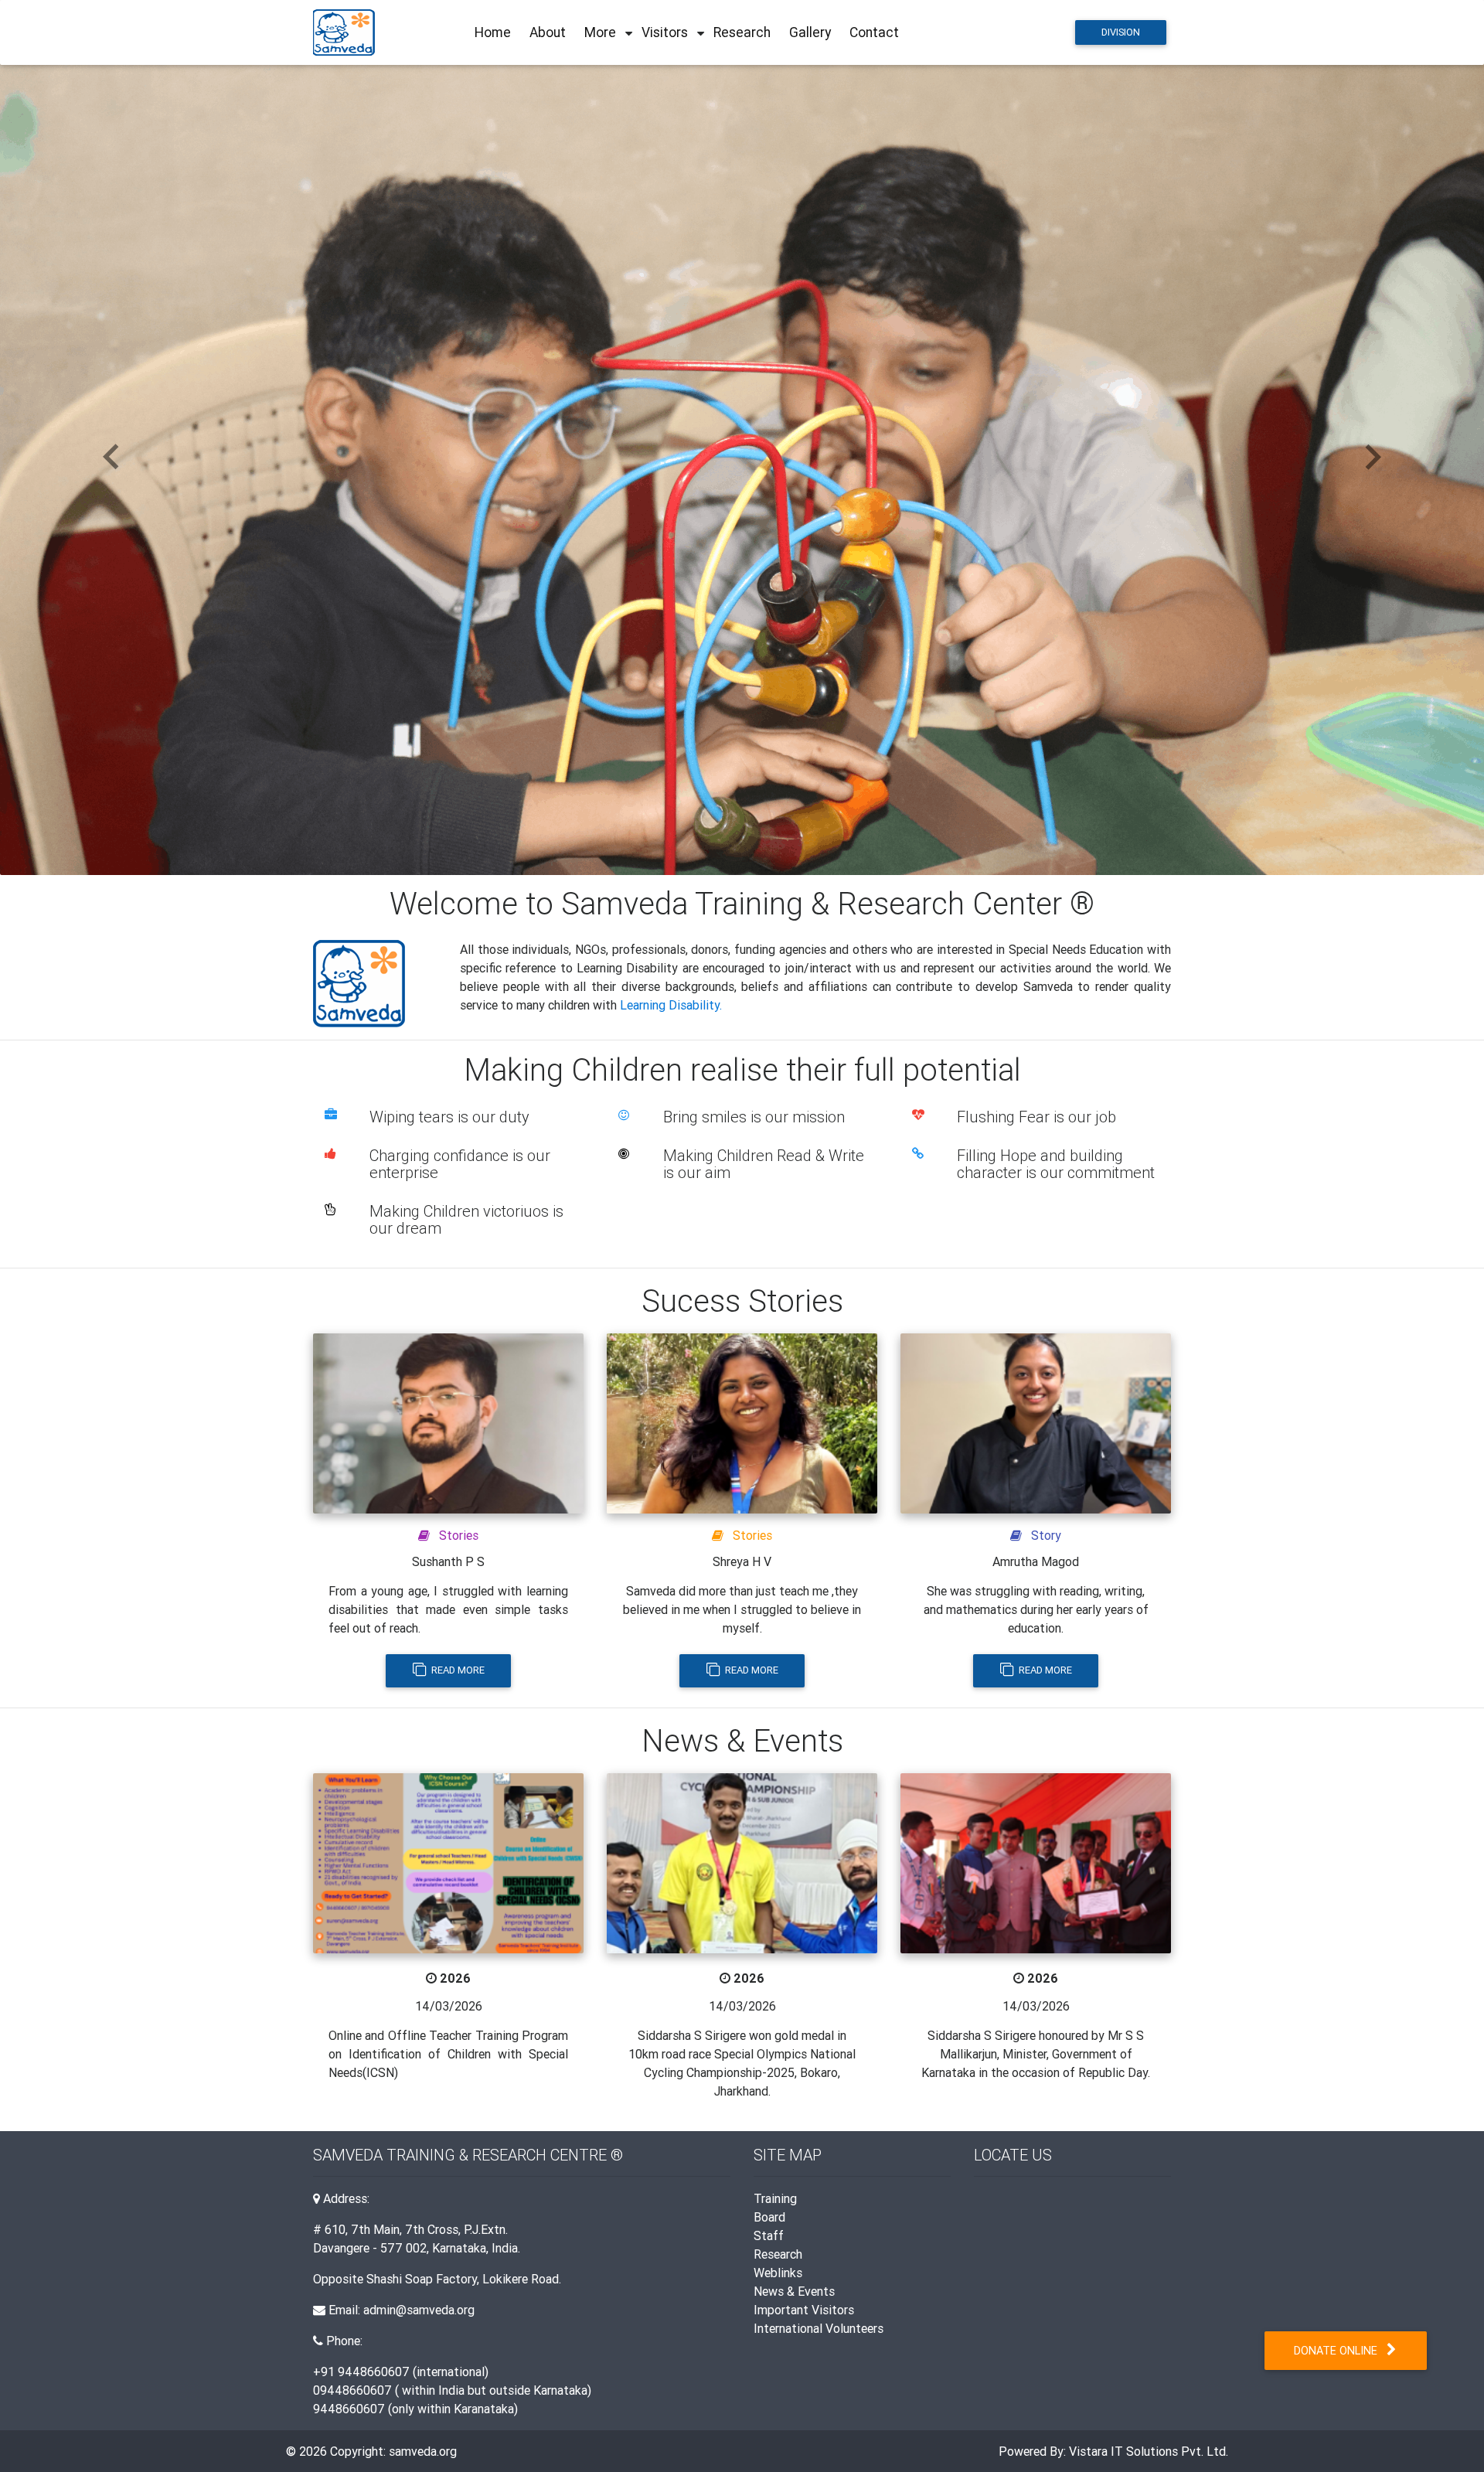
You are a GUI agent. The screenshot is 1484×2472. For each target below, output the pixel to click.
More (600, 32)
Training (775, 2198)
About (548, 32)
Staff (769, 2235)
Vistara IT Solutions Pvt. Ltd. (1149, 2451)
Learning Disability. (671, 1005)
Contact (874, 32)
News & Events (794, 2291)
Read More (457, 1670)
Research (742, 32)
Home (493, 32)
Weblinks (778, 2273)
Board (769, 2217)
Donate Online (1340, 2351)
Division (1121, 32)
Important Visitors (804, 2310)
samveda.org (423, 2451)
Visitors (665, 32)
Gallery (810, 32)
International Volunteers (819, 2328)
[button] (111, 458)
